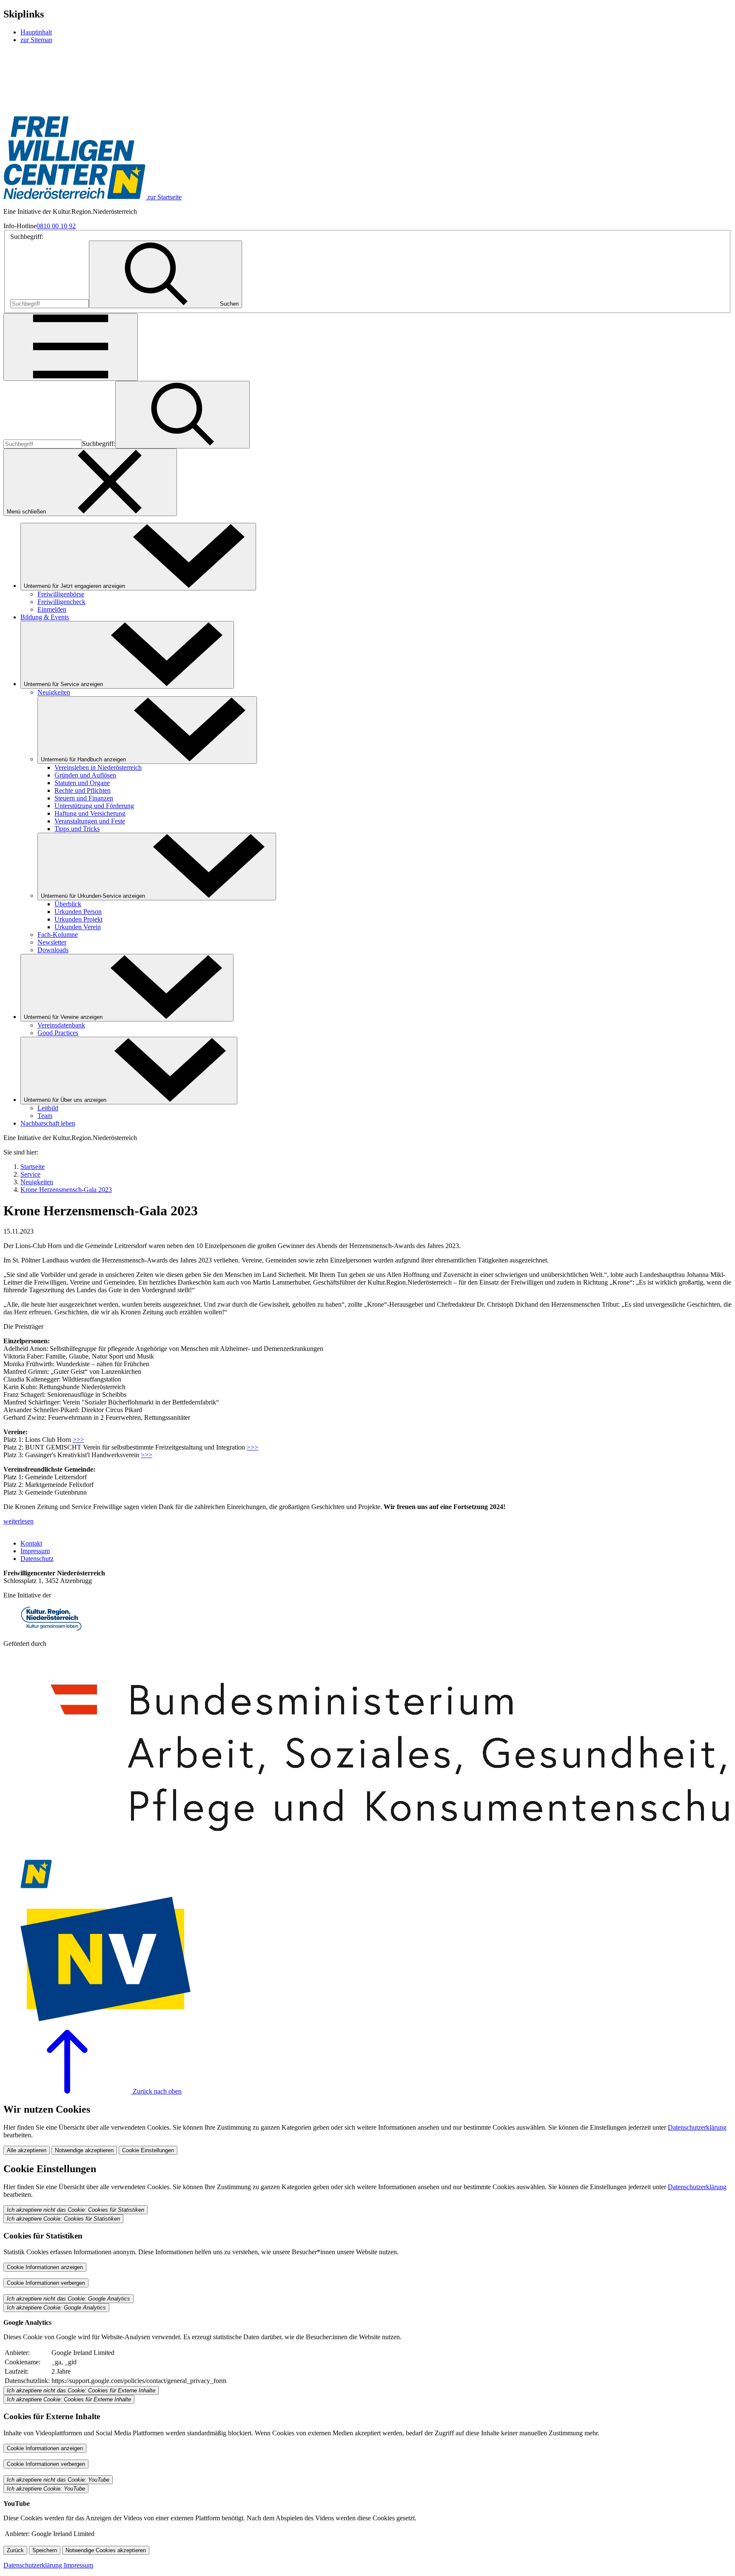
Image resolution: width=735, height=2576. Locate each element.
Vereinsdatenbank (61, 1025)
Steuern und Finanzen (84, 798)
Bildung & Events (45, 617)
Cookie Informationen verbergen (46, 2283)
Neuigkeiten (54, 692)
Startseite (33, 1167)
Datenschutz (37, 1559)
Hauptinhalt (36, 32)
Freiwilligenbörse (61, 594)
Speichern (45, 2550)
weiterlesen (19, 1521)
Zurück (15, 2550)
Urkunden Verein (78, 927)
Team (45, 1116)
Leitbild (48, 1108)
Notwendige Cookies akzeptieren (106, 2550)
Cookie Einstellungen (148, 2150)
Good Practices (58, 1033)
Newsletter (52, 942)
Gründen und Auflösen (85, 775)
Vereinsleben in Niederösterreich (98, 767)
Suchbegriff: (27, 237)
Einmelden (52, 609)
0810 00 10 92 (56, 226)
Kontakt (31, 1543)
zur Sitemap (36, 40)
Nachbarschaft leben (48, 1123)
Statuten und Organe (82, 783)
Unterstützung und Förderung (94, 806)
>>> (78, 1440)
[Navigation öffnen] (71, 347)
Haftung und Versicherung (90, 813)
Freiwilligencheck (61, 602)
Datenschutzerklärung (697, 2127)
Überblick (68, 904)
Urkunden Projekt (78, 919)
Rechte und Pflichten (83, 790)
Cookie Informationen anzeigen (45, 2267)
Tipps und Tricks (77, 829)
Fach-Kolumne (58, 935)
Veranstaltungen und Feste (90, 821)
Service (30, 1174)
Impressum (35, 1551)
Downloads (53, 950)
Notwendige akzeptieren (84, 2150)
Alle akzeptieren (27, 2150)
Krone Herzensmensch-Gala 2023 (66, 1190)
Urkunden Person (78, 912)
